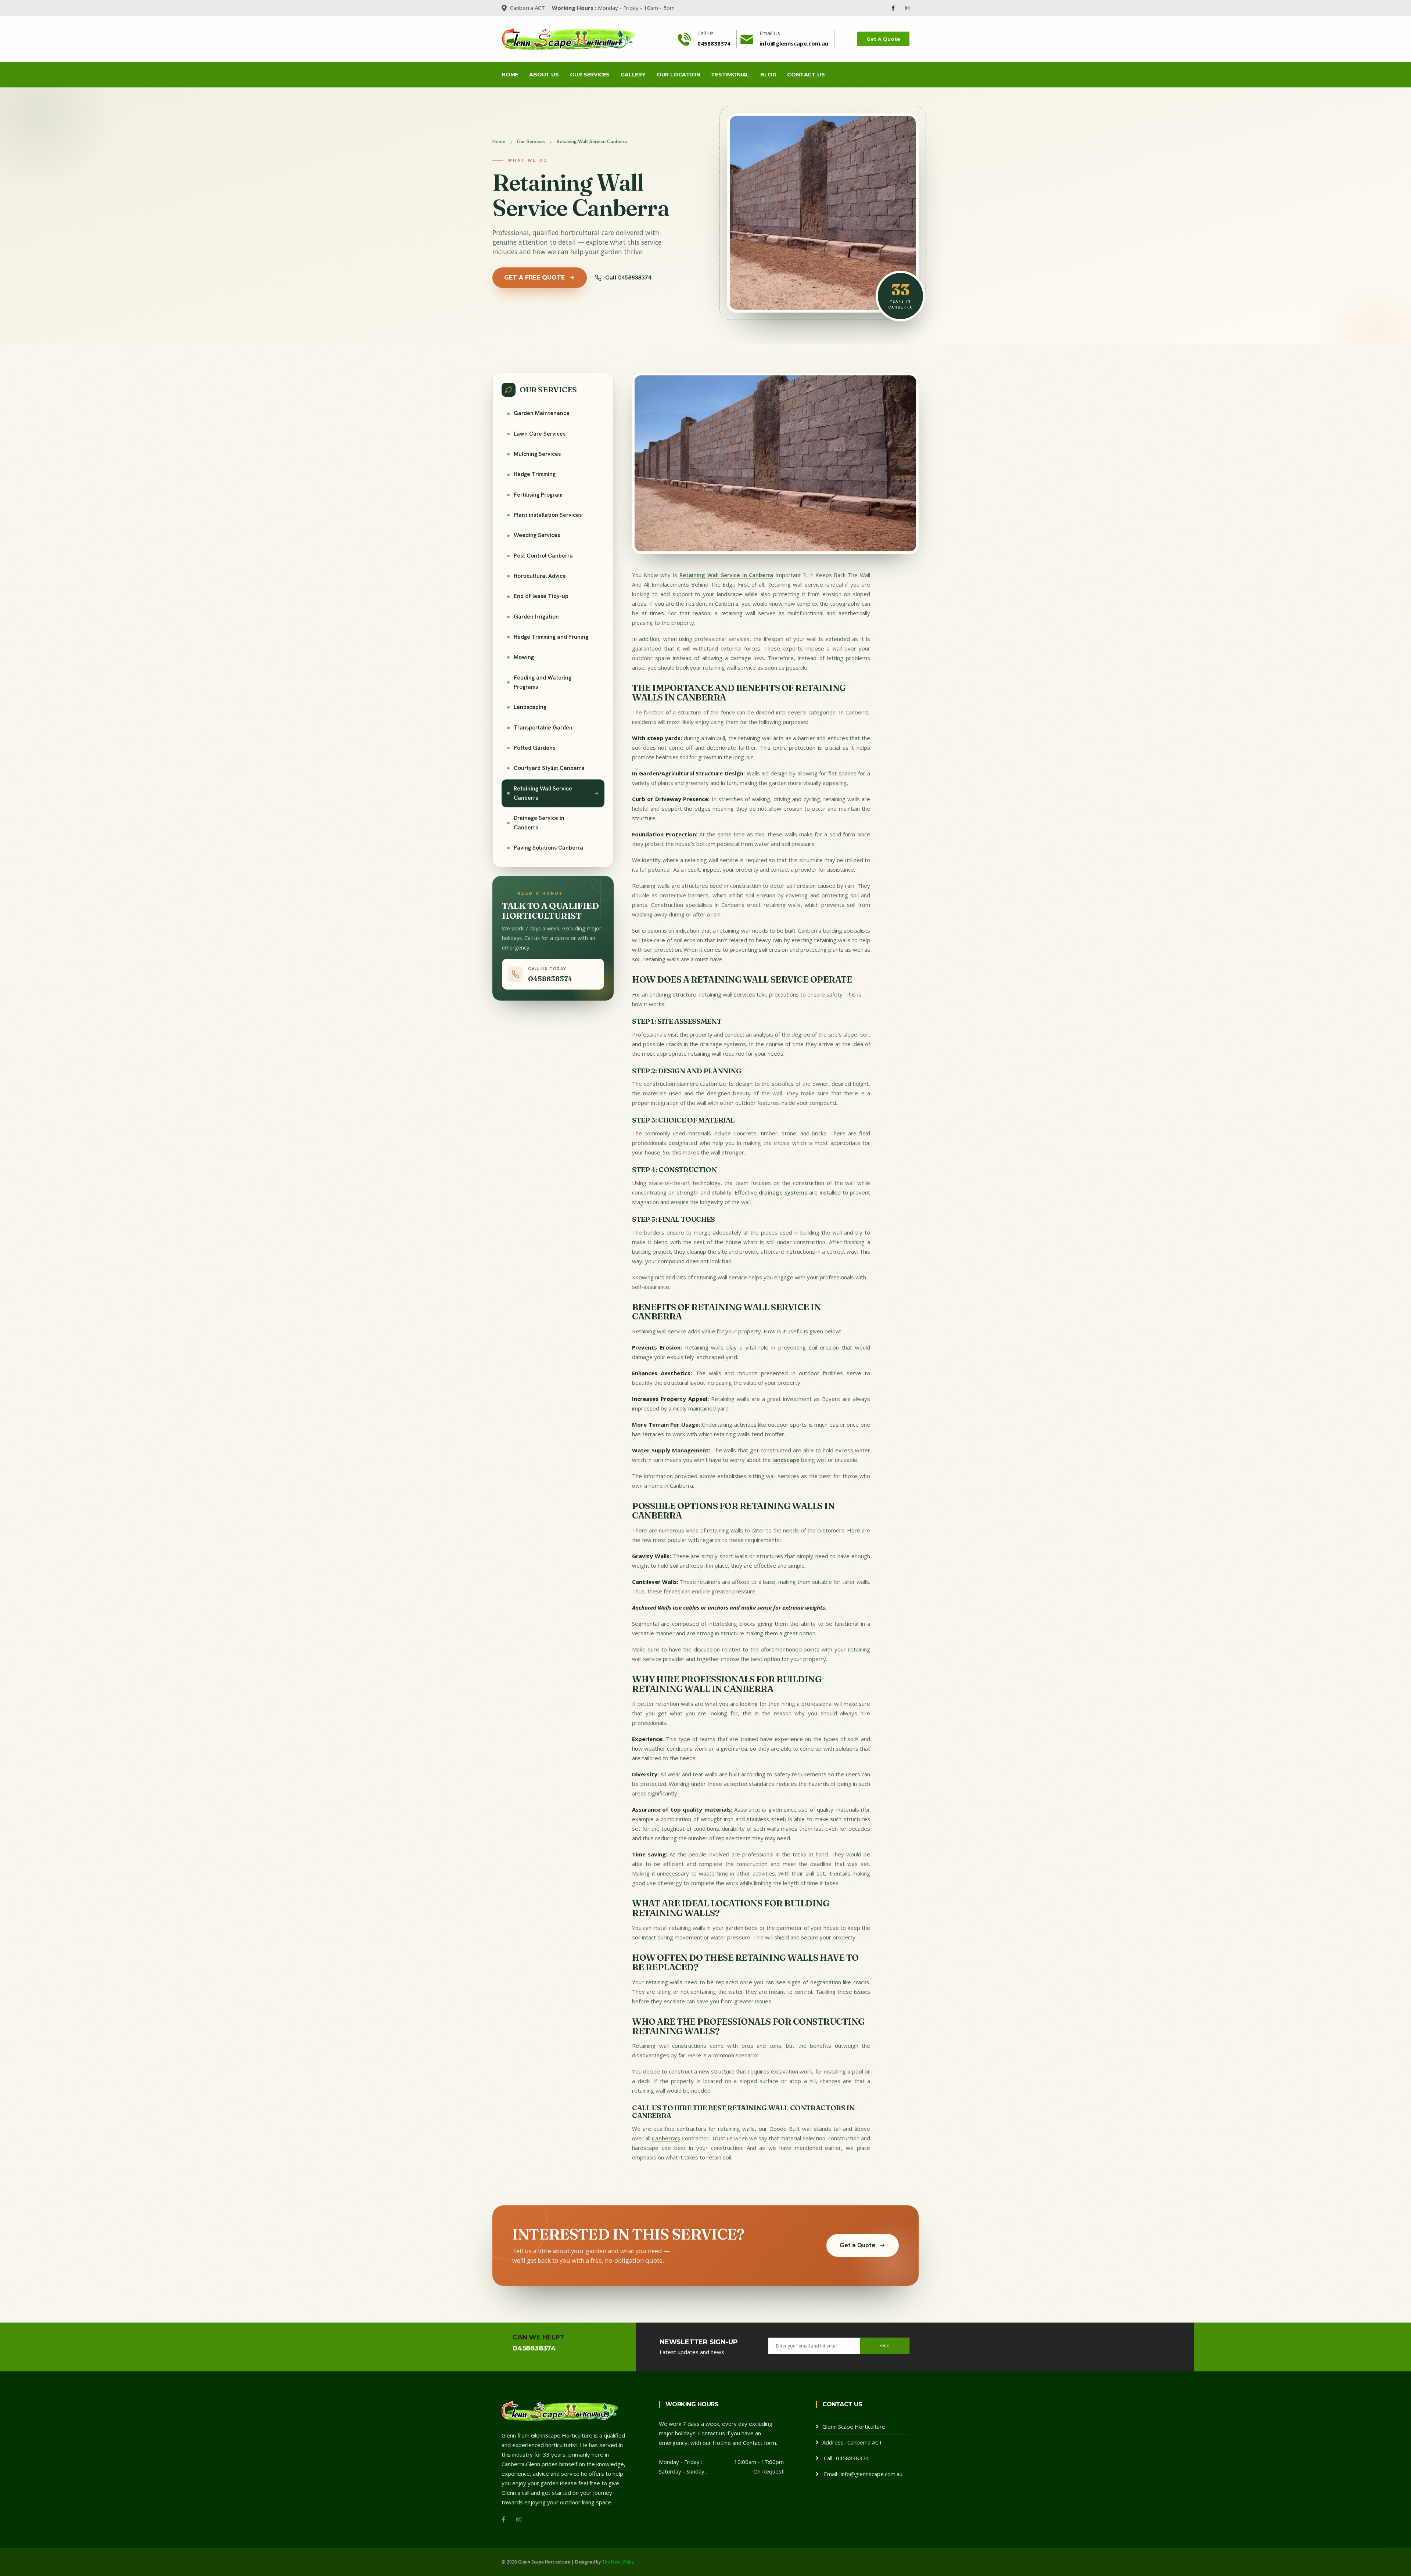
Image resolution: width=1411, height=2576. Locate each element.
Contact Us (806, 75)
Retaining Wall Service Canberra (543, 793)
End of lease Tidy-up (541, 596)
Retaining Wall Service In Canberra (726, 575)
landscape (786, 1460)
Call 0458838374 (628, 278)
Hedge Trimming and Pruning (551, 637)
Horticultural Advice (540, 576)
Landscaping (530, 707)
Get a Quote (857, 2245)
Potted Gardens (534, 748)
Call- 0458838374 (846, 2458)
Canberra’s (666, 2138)
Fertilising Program (538, 495)
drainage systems (783, 1192)
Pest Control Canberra (543, 556)
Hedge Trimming (535, 474)
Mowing (524, 657)
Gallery (633, 75)
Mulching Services (537, 454)
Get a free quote (534, 278)
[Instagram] (907, 8)
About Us (544, 75)
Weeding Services (537, 535)
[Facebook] (894, 8)
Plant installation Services (548, 515)
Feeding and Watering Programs (543, 682)
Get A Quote (883, 39)
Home (510, 75)
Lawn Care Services (540, 434)
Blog (768, 75)
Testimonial (730, 75)
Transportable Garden (543, 728)
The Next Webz (618, 2562)
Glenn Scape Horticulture (854, 2427)
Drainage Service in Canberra (539, 823)
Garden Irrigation (536, 617)
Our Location (678, 75)
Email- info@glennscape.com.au (862, 2474)
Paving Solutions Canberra (548, 848)
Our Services (590, 75)
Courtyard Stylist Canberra (549, 768)
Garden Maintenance (542, 413)
